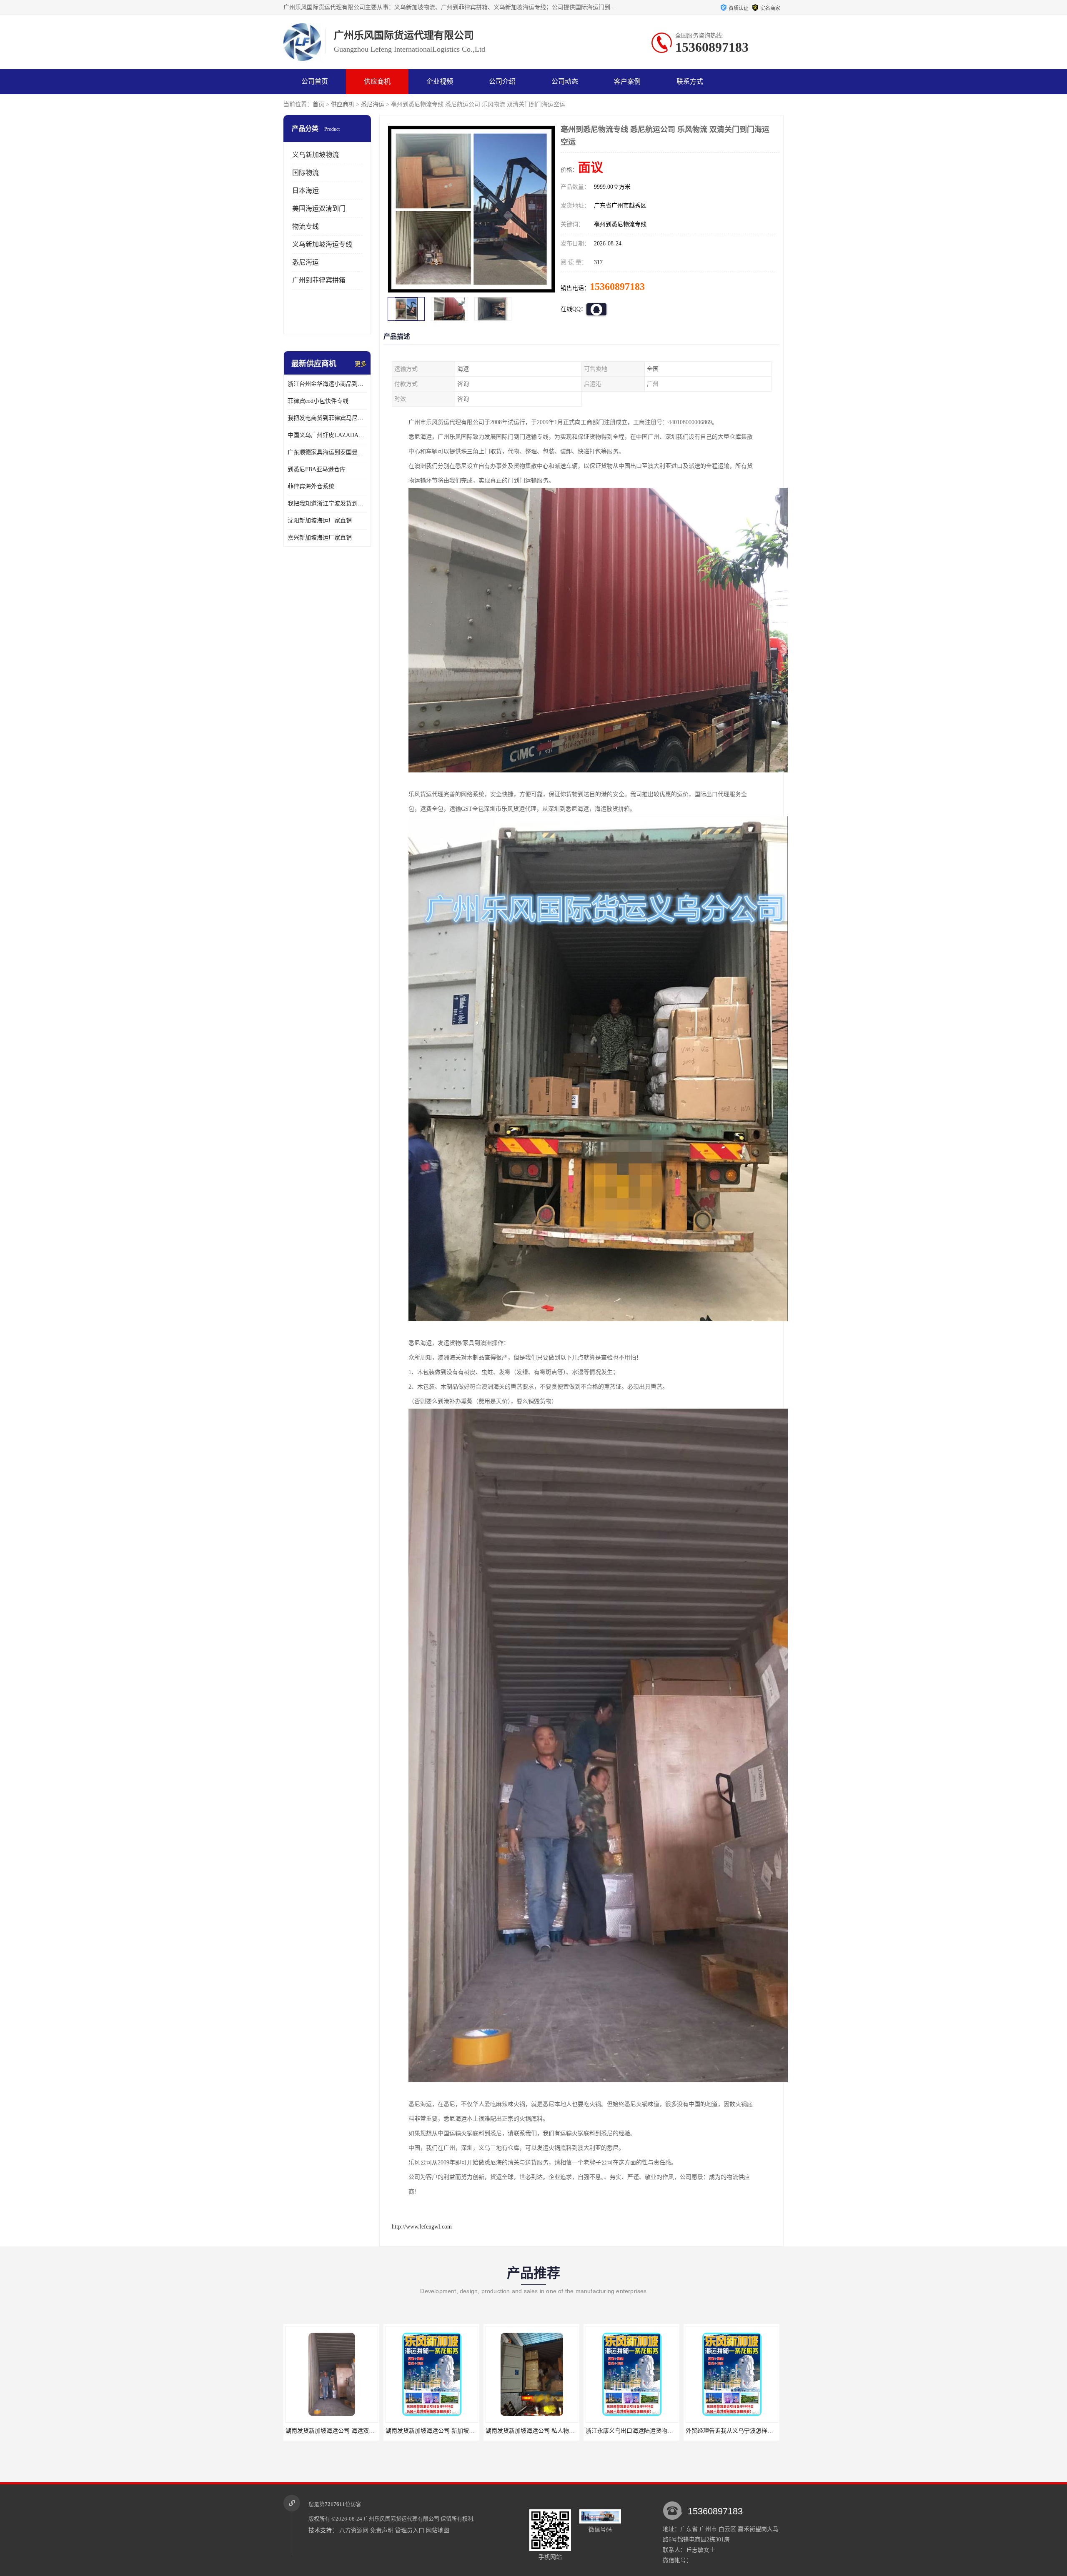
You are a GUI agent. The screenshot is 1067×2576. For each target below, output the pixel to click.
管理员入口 (410, 2530)
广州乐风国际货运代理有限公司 (401, 2519)
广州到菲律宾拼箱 (319, 280)
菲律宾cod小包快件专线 (318, 401)
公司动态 (565, 81)
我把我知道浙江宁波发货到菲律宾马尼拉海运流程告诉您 (327, 503)
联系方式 (690, 81)
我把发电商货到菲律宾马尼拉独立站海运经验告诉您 (327, 418)
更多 (361, 364)
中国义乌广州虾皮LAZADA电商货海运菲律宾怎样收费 (327, 435)
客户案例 (627, 81)
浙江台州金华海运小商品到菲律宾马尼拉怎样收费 (327, 384)
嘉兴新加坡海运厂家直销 (320, 538)
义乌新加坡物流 (316, 155)
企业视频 (440, 81)
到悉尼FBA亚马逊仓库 (317, 469)
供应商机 (377, 81)
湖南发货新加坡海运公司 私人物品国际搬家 (372, 2431)
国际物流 (306, 173)
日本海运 (306, 191)
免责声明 (382, 2530)
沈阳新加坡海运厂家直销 (320, 521)
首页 (318, 104)
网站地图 (438, 2530)
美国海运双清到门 (319, 209)
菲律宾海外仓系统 (311, 486)
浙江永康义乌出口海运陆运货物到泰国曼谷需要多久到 (486, 2431)
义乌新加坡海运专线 (322, 244)
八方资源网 (354, 2530)
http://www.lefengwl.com (422, 2227)
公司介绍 (502, 81)
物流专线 (306, 226)
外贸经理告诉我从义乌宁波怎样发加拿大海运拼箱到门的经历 (594, 2431)
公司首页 (315, 81)
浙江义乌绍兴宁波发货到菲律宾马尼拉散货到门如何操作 (689, 2431)
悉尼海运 (373, 104)
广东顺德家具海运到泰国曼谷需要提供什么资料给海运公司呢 (327, 452)
